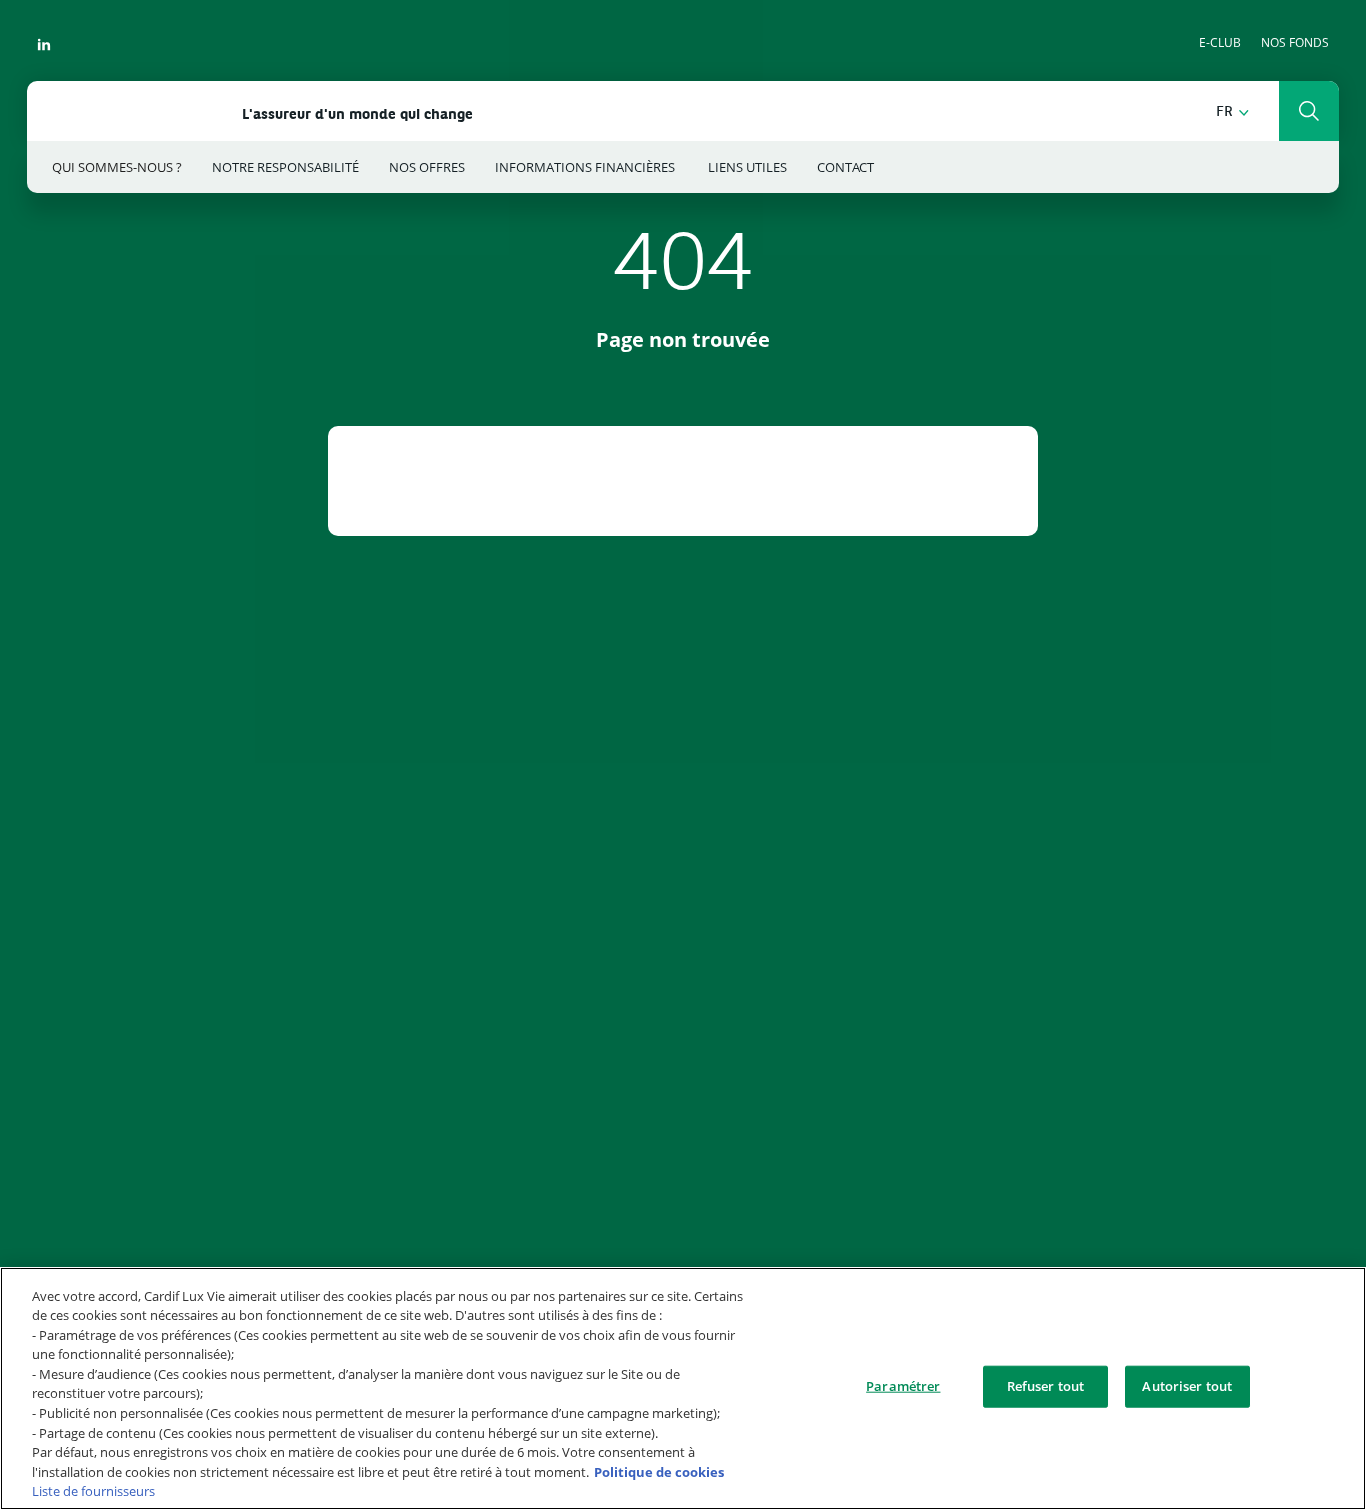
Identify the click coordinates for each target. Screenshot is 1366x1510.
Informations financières (586, 167)
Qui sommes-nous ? (117, 167)
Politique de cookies (659, 1471)
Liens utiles (747, 167)
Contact (845, 167)
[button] (1232, 112)
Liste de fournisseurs (93, 1491)
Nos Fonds (1295, 42)
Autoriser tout (1187, 1386)
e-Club (1220, 42)
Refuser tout (1046, 1386)
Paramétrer (903, 1386)
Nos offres (427, 167)
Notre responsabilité (285, 167)
